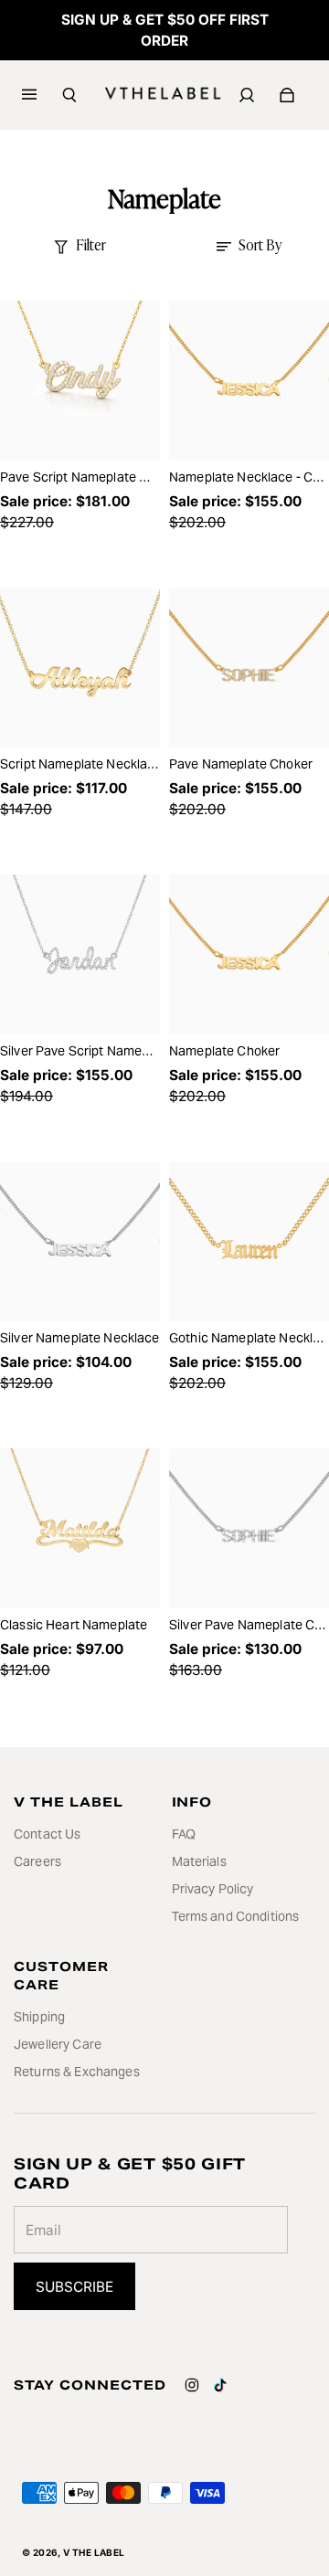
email (43, 2230)
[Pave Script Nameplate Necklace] (80, 381)
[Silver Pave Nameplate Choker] (249, 1528)
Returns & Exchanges (77, 2072)
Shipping (39, 2017)
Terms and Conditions (236, 1916)
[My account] (247, 95)
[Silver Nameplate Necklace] (80, 1241)
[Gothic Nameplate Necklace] (249, 1241)
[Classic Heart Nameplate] (80, 1528)
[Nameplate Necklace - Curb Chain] (249, 381)
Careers (37, 1861)
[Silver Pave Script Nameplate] (80, 954)
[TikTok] (220, 2385)
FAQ (184, 1834)
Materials (199, 1861)
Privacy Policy (213, 1889)
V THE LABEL (94, 2552)
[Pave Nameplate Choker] (249, 668)
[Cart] (287, 95)
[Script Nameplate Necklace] (80, 668)
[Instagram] (192, 2385)
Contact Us (47, 1834)
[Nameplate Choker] (249, 954)
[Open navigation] (42, 95)
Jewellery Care (58, 2044)
